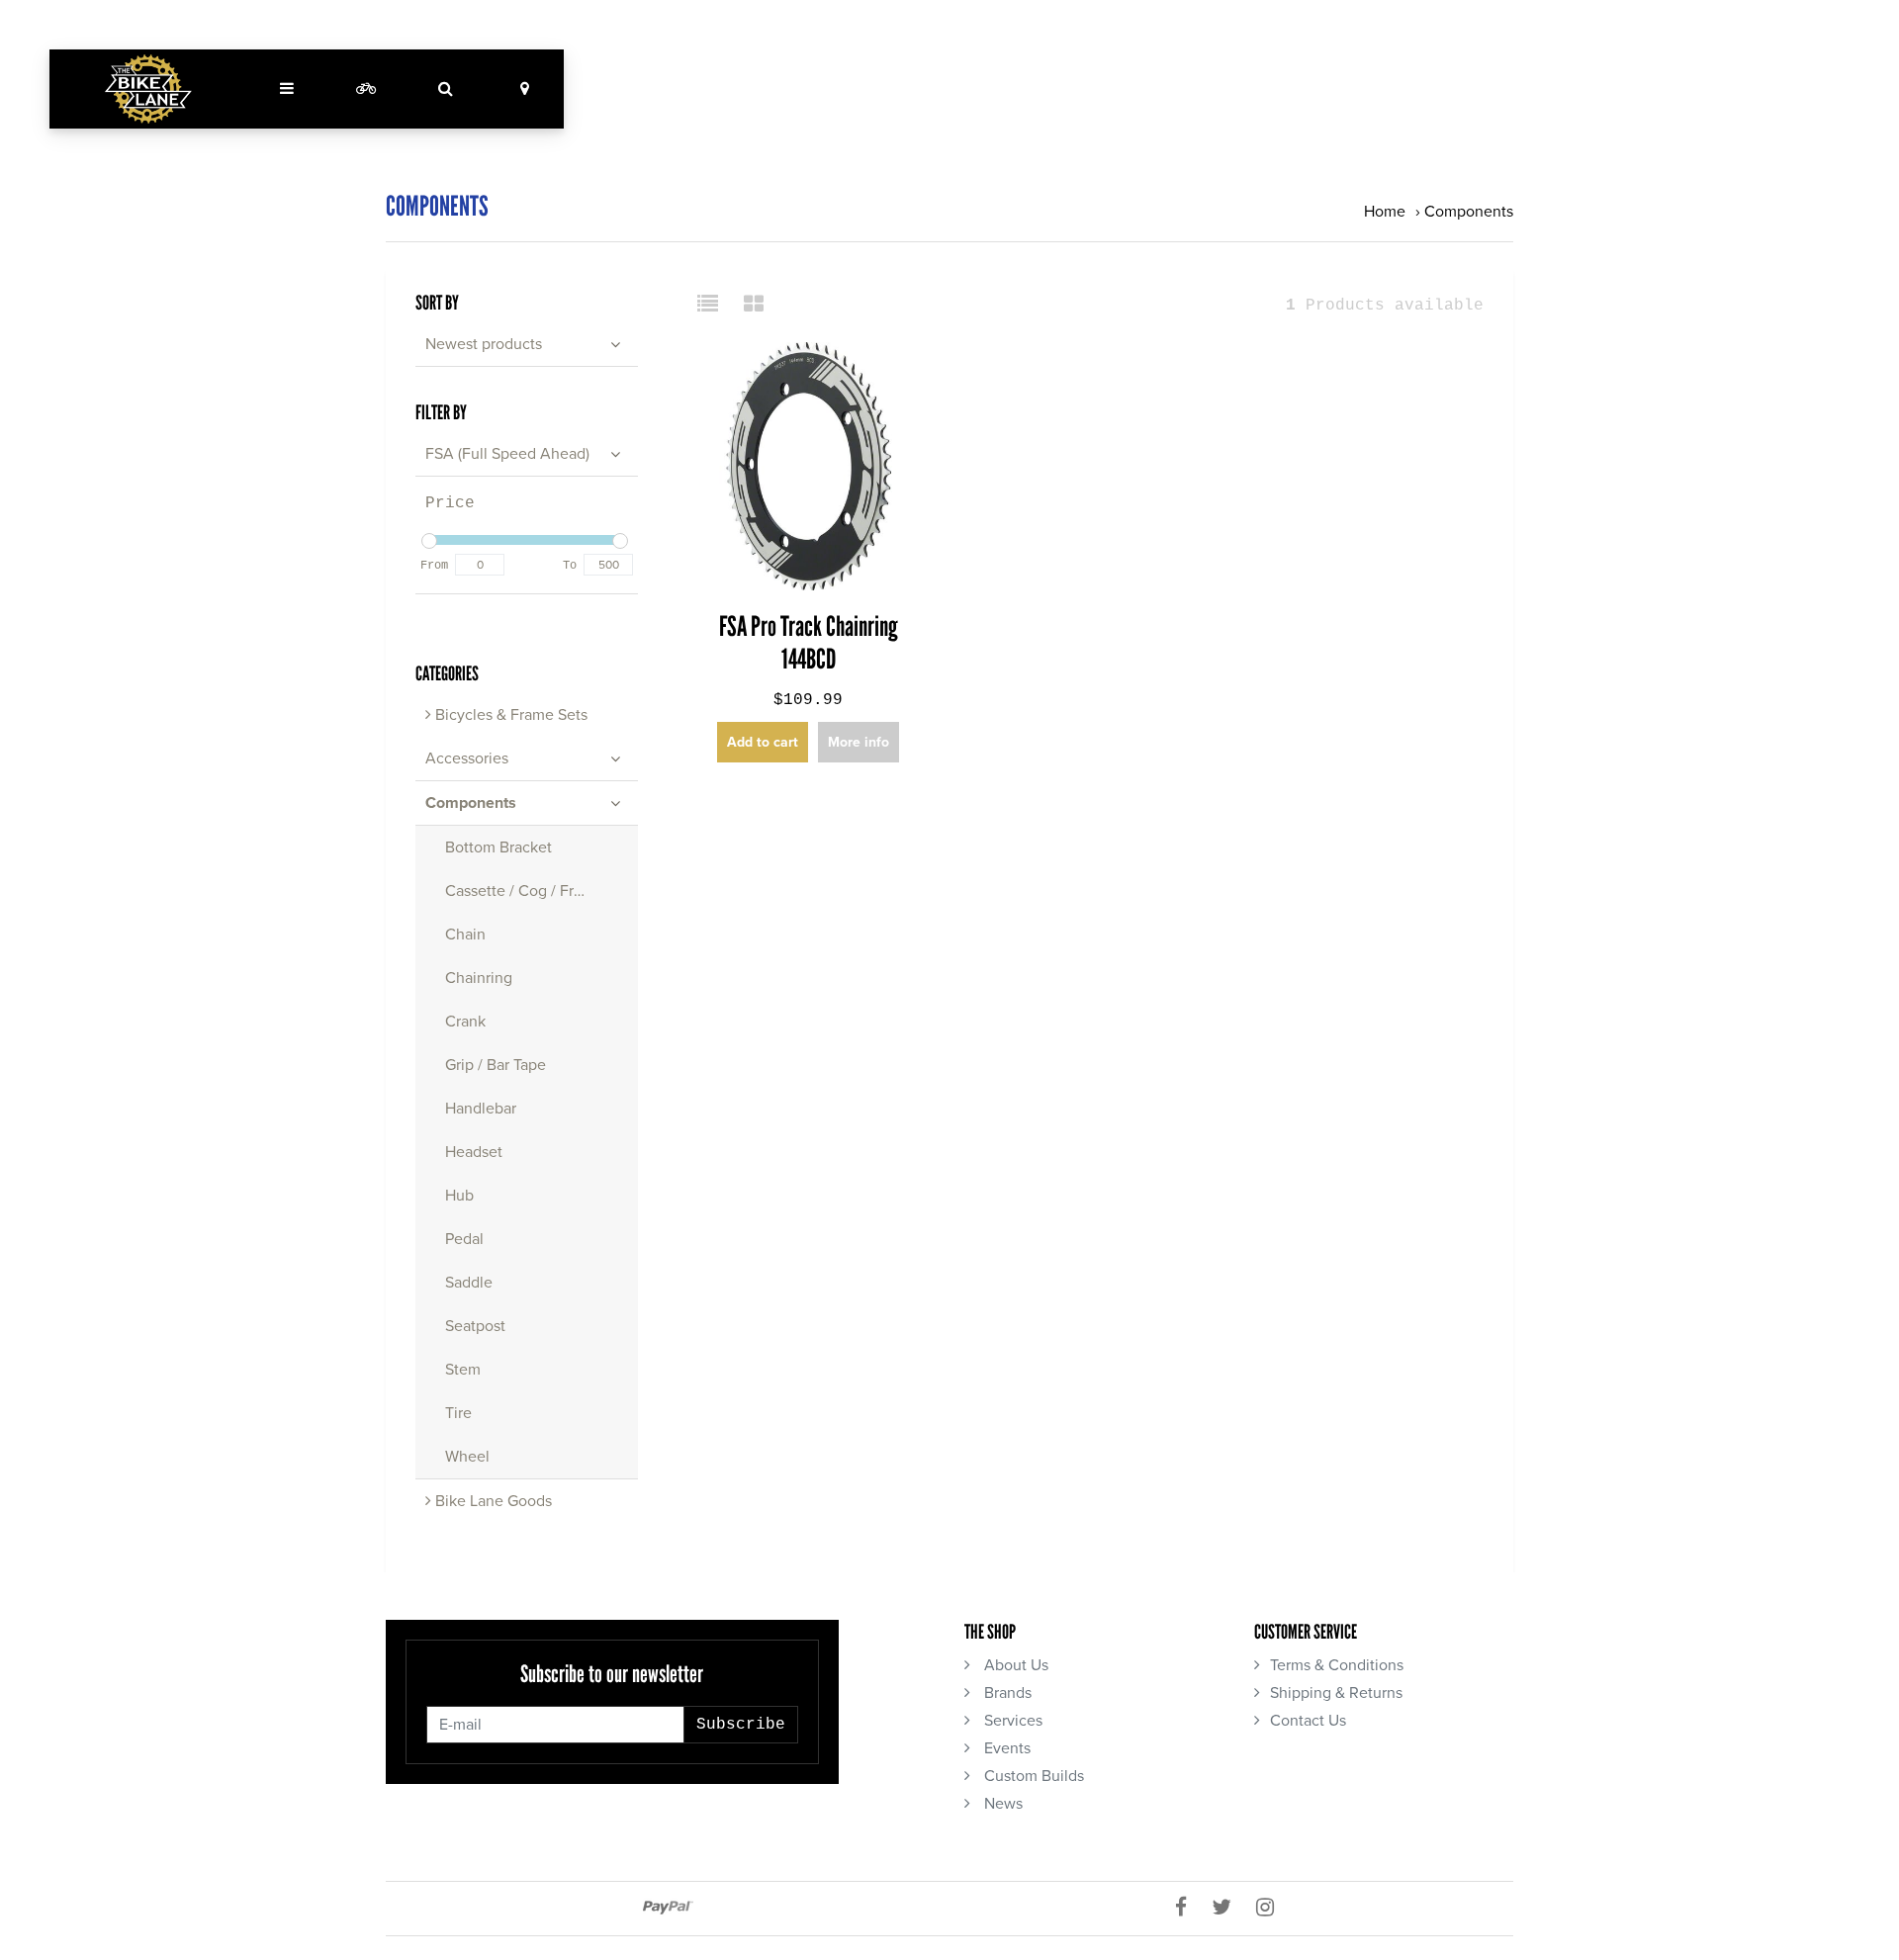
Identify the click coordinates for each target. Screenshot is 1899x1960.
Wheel (467, 1457)
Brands (1006, 1693)
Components (1469, 212)
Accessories (467, 758)
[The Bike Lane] (148, 89)
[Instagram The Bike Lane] (1272, 1909)
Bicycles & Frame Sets (509, 715)
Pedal (464, 1239)
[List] (716, 306)
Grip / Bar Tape (496, 1065)
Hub (459, 1196)
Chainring (479, 978)
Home (1385, 212)
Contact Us (1308, 1721)
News (1001, 1804)
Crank (465, 1022)
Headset (474, 1152)
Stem (463, 1370)
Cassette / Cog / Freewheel (540, 891)
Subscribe (741, 1725)
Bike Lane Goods (492, 1501)
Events (1005, 1748)
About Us (1014, 1665)
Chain (465, 935)
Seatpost (475, 1326)
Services (1011, 1721)
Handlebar (481, 1109)
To (570, 566)
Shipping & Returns (1336, 1693)
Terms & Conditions (1337, 1665)
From (434, 566)
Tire (458, 1413)
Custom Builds (1032, 1776)
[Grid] (754, 306)
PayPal (668, 1908)
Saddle (469, 1283)
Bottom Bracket (498, 847)
